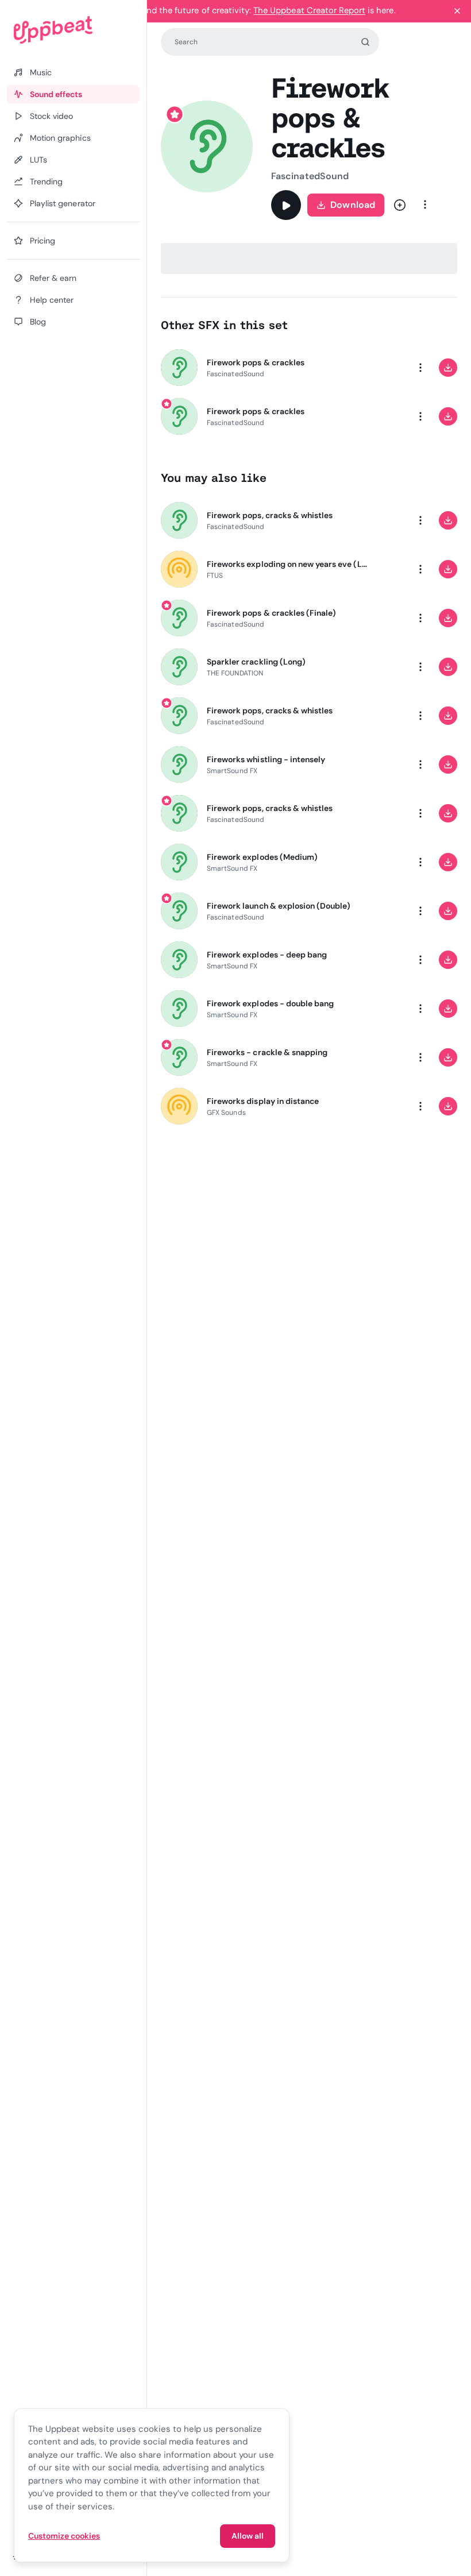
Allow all (248, 2536)
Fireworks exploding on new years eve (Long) (288, 564)
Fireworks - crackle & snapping (267, 1052)
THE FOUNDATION (235, 673)
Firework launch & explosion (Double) (279, 906)
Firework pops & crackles (256, 362)
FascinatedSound (310, 176)
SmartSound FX (232, 771)
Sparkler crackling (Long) (256, 662)
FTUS (215, 576)
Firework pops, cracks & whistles (270, 515)
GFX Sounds (226, 1113)
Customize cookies (64, 2536)
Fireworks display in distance (263, 1101)
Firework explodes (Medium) (262, 857)
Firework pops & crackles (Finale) (271, 613)
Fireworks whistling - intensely (266, 759)
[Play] (286, 205)
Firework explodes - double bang (270, 1003)
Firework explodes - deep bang (267, 955)
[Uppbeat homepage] (73, 30)
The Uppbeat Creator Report (309, 10)
